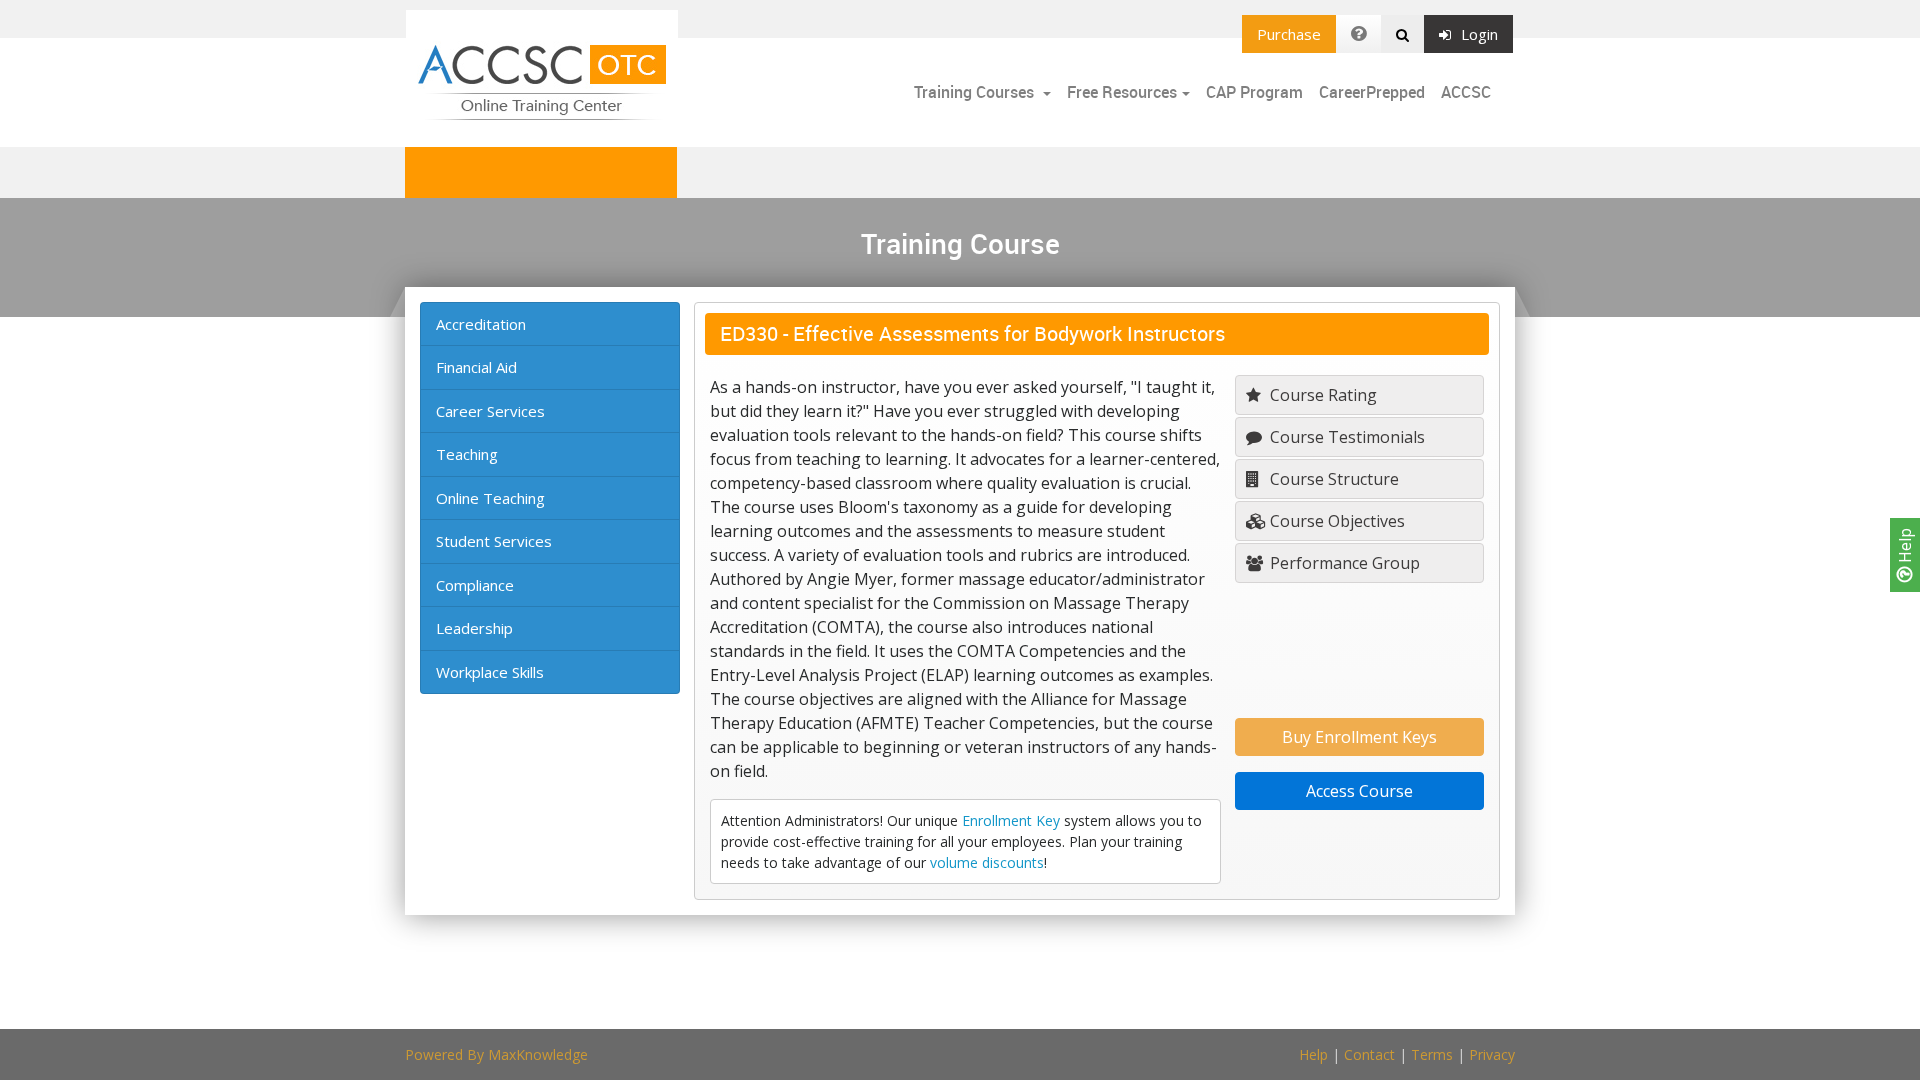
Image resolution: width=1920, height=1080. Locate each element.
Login (1479, 34)
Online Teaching (490, 498)
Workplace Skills (490, 672)
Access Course (1359, 791)
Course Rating (1321, 395)
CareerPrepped (1372, 92)
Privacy (1492, 1054)
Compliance (475, 585)
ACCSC (1466, 92)
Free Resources (1122, 92)
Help (1905, 547)
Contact (1369, 1054)
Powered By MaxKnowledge (496, 1054)
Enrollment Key (1011, 820)
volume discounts (987, 862)
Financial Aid (476, 367)
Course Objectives (1335, 521)
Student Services (494, 541)
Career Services (490, 411)
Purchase (1289, 34)
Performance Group (1343, 563)
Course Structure (1332, 479)
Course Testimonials (1345, 437)
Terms (1432, 1054)
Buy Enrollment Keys (1359, 737)
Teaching (467, 454)
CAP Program (1254, 92)
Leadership (474, 628)
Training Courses (976, 92)
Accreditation (481, 324)
